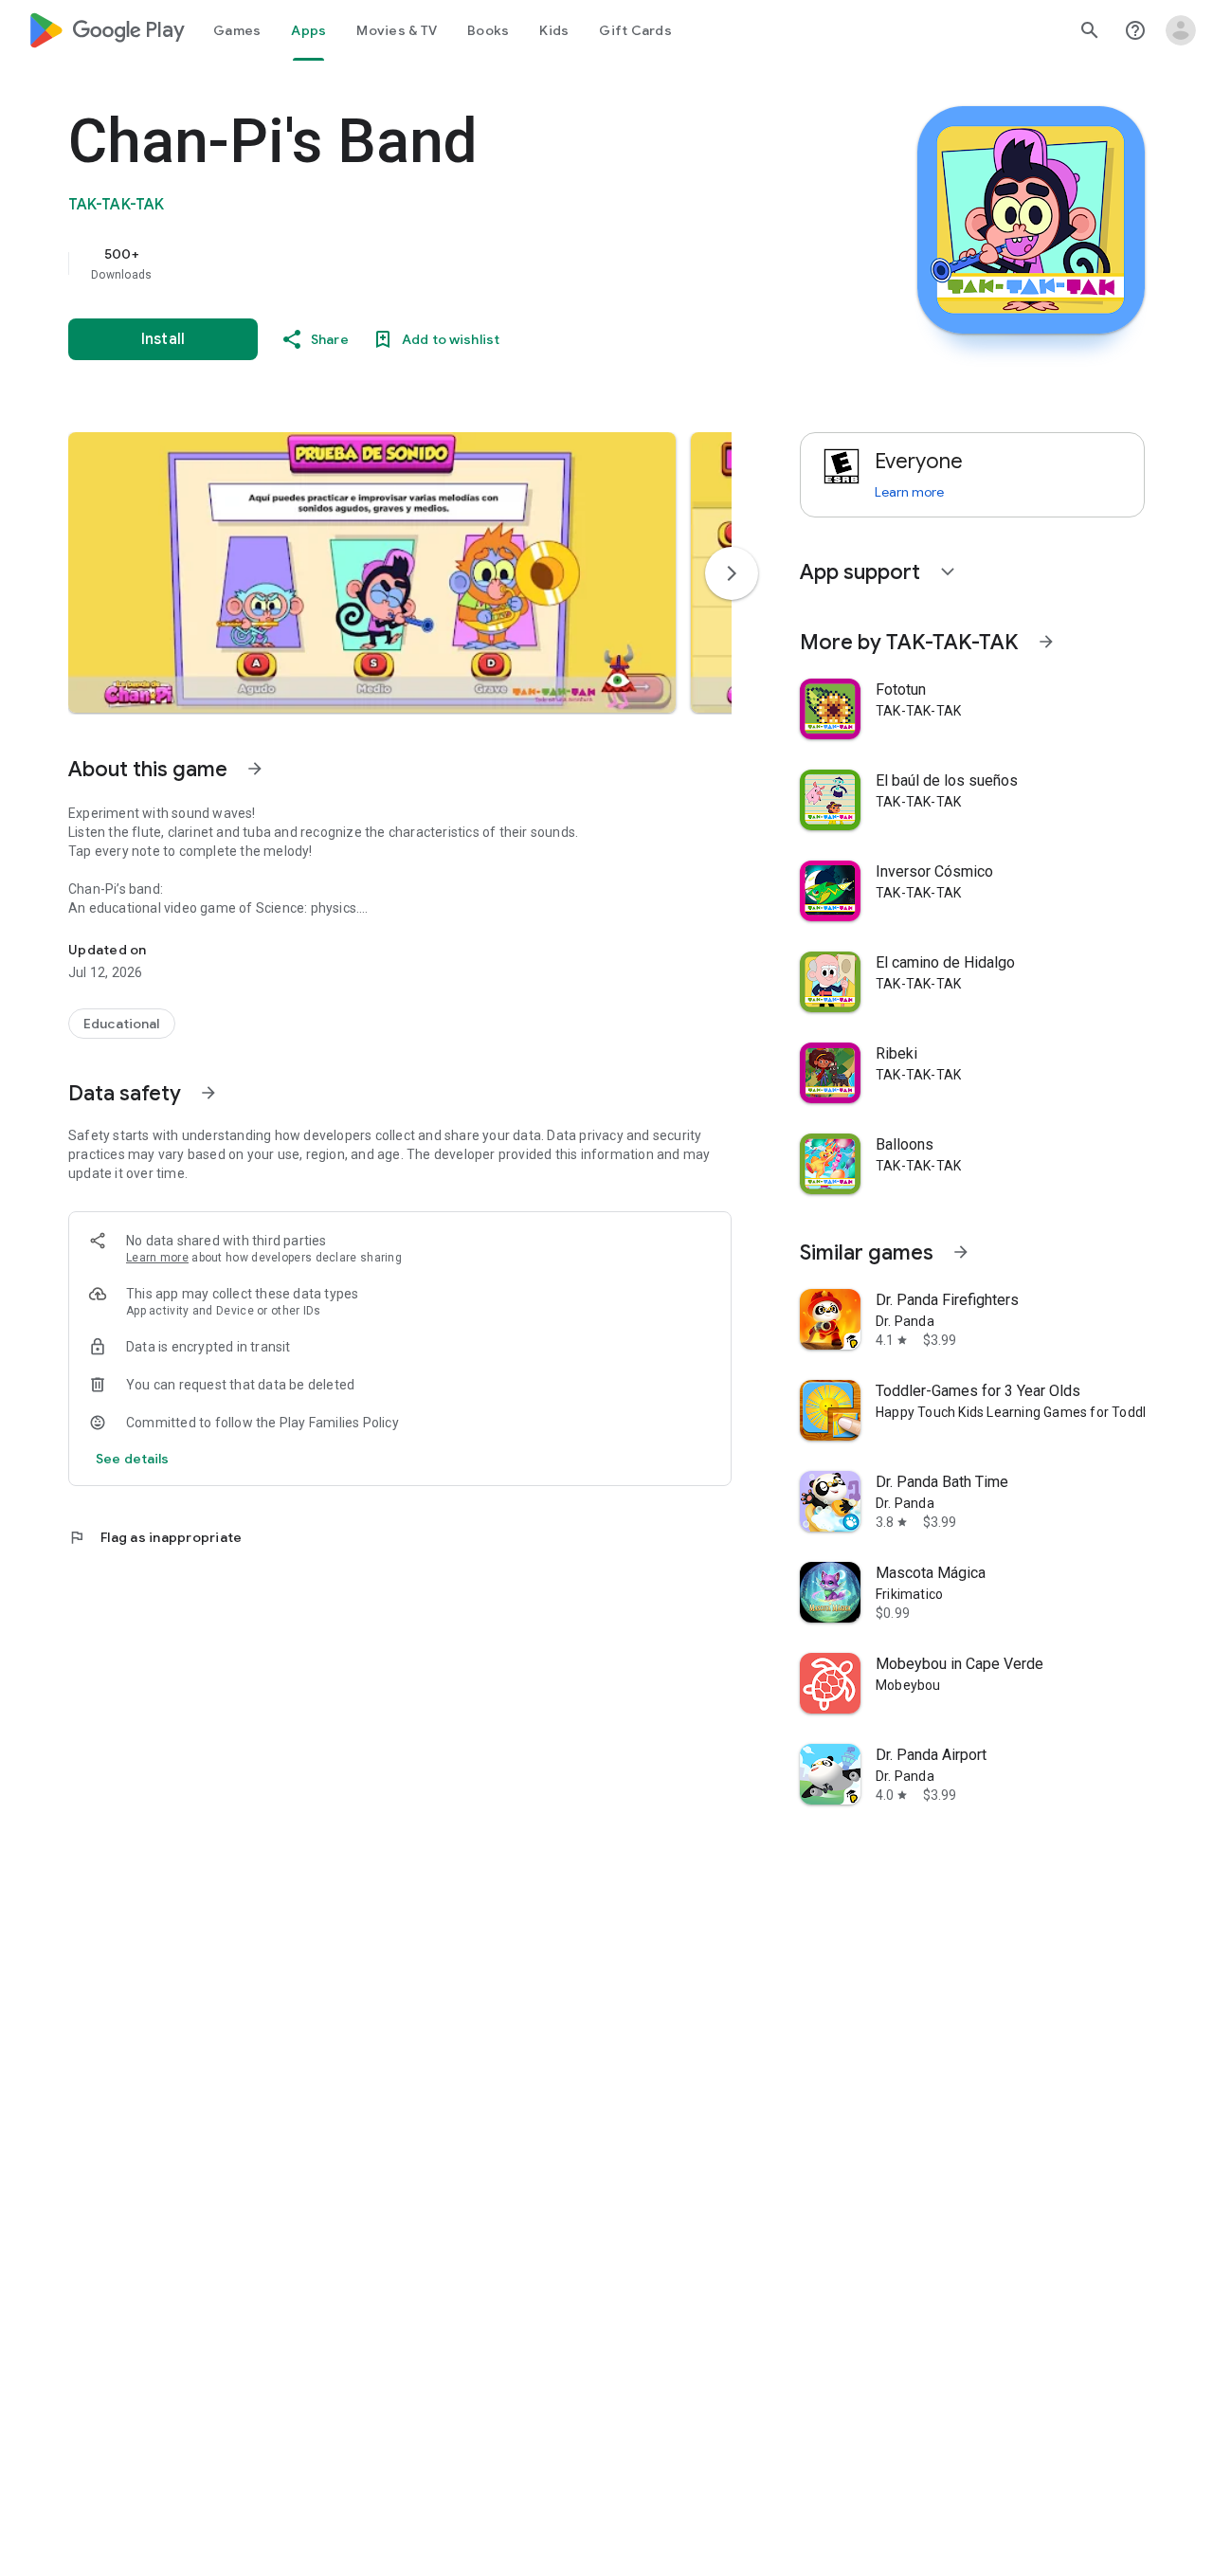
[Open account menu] (1181, 30)
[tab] (237, 30)
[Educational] (122, 1024)
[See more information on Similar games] (961, 1252)
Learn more (157, 1258)
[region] (447, 263)
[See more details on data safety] (133, 1459)
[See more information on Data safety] (208, 1093)
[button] (372, 572)
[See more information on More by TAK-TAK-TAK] (1046, 642)
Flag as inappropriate (155, 1537)
